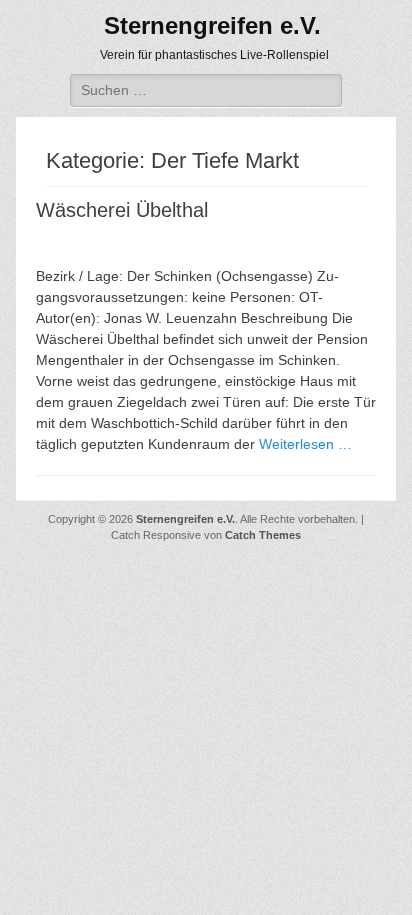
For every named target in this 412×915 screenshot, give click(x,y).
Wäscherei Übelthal (122, 210)
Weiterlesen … (305, 444)
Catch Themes (263, 535)
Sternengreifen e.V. (212, 25)
